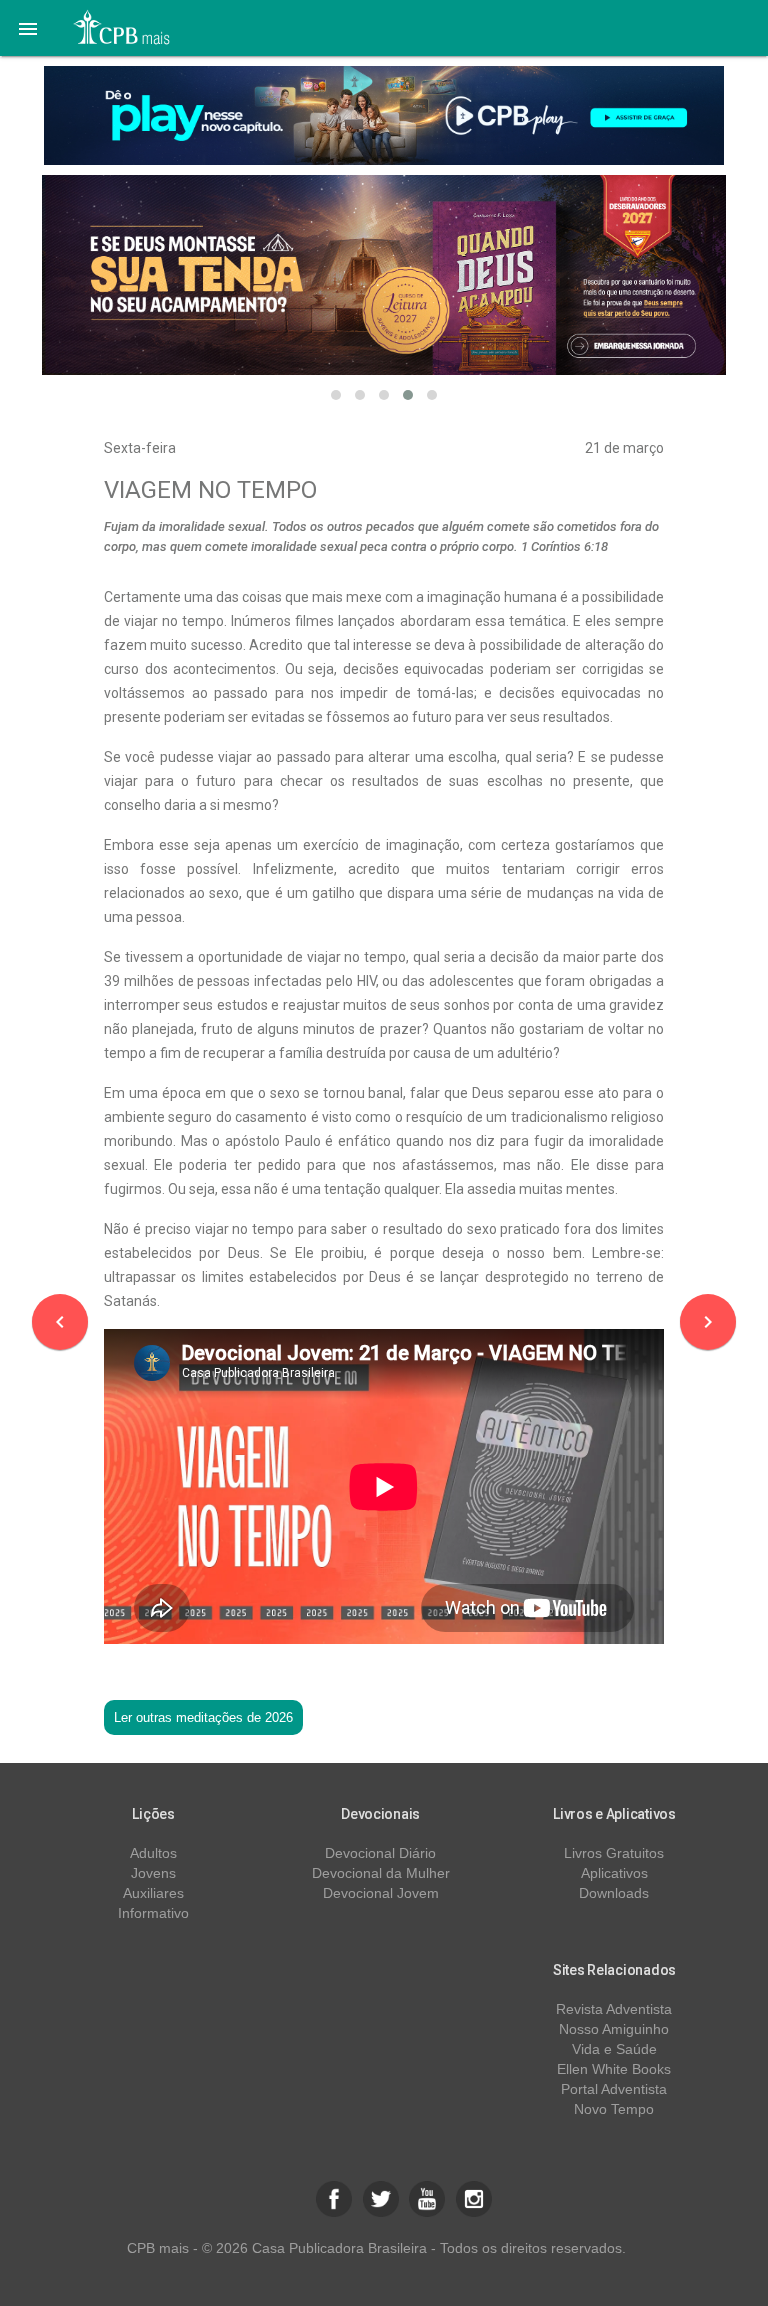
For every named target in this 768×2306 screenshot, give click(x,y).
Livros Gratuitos (614, 1853)
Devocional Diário (380, 1853)
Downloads (614, 1893)
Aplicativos (614, 1873)
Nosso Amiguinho (614, 2029)
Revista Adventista (614, 2009)
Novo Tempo (614, 2109)
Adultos (153, 1853)
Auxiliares (153, 1893)
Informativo (153, 1913)
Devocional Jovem (381, 1893)
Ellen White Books (614, 2069)
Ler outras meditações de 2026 (203, 1717)
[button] (28, 28)
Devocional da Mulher (381, 1873)
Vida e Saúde (614, 2049)
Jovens (153, 1873)
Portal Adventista (614, 2089)
